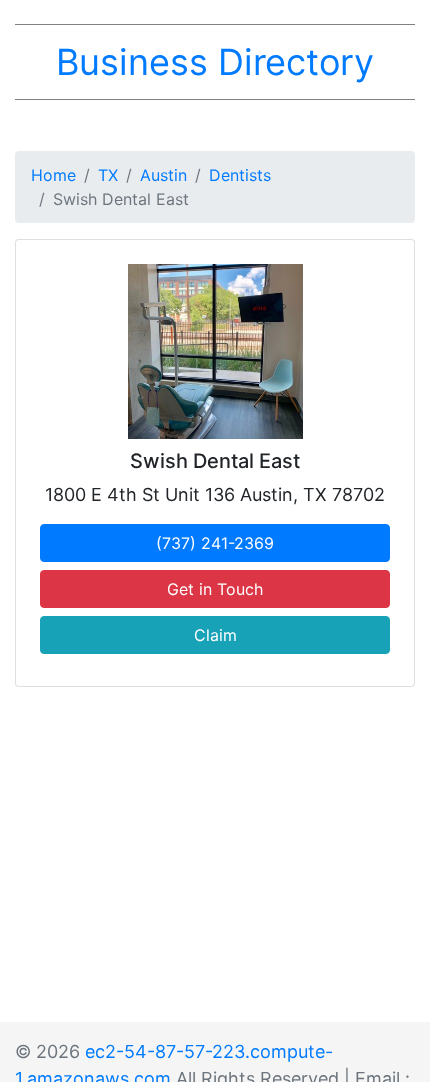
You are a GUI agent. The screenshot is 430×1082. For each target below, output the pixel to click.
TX (108, 175)
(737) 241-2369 (215, 543)
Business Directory (215, 62)
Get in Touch (215, 589)
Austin (163, 175)
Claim (215, 635)
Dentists (240, 175)
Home (53, 175)
